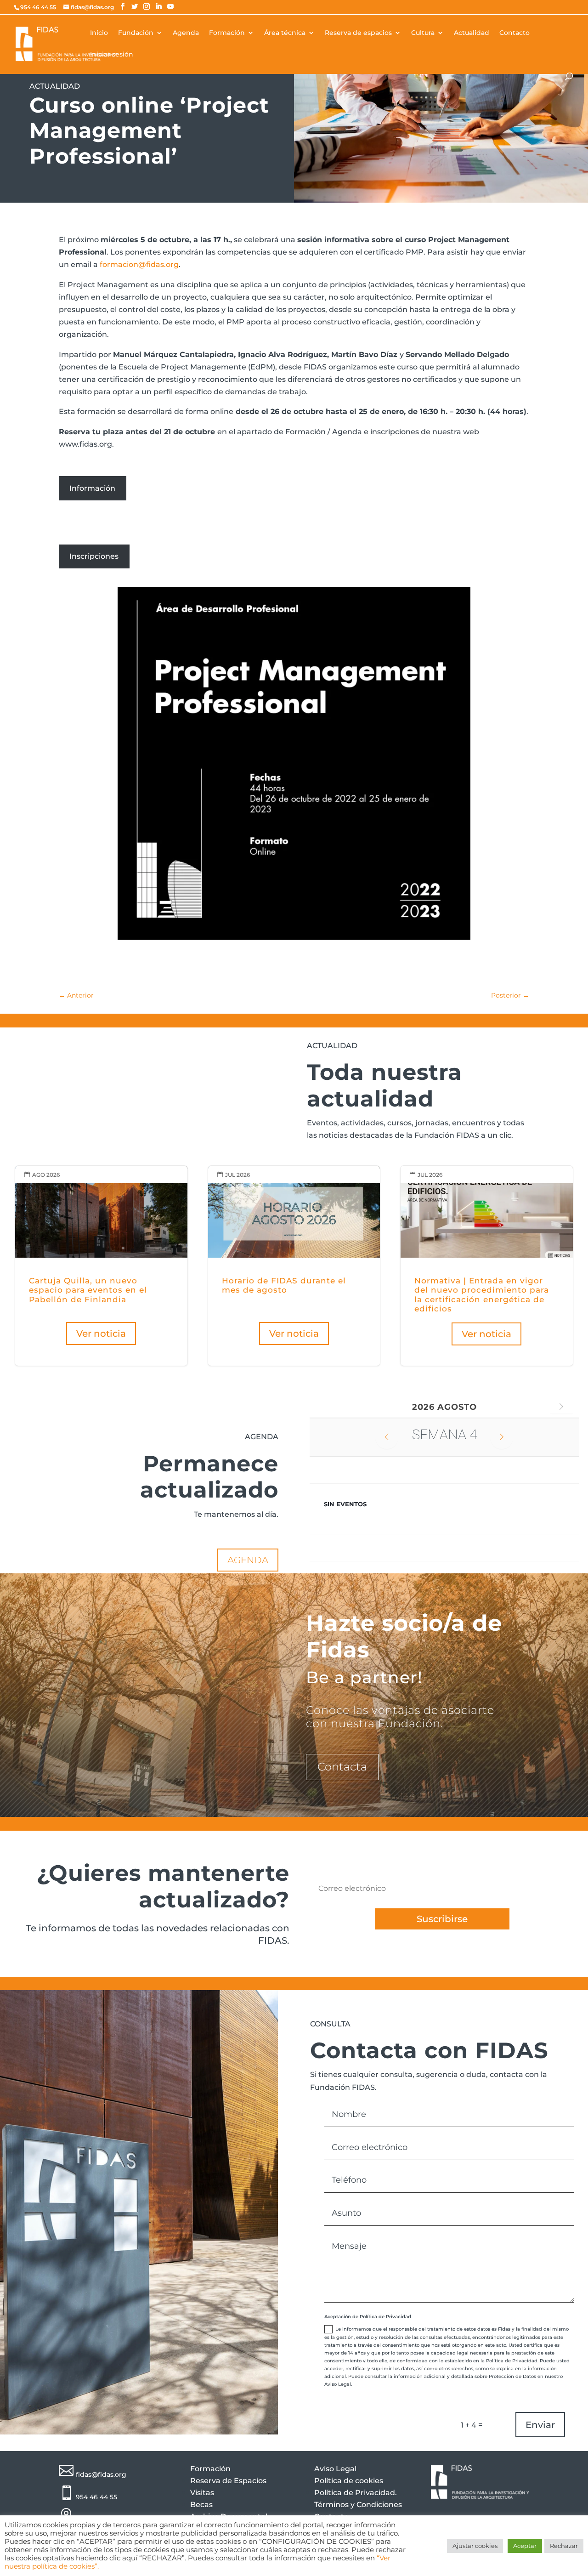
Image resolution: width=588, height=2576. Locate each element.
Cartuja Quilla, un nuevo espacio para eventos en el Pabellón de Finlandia (101, 1266)
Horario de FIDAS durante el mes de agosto (294, 1266)
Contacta (342, 1767)
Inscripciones (94, 556)
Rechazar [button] (564, 2546)
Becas (201, 2505)
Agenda (186, 33)
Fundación (136, 33)
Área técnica (285, 33)
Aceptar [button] (525, 2546)
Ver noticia (101, 1333)
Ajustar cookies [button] (475, 2546)
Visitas (202, 2493)
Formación (227, 33)
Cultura (423, 33)
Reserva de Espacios (228, 2481)
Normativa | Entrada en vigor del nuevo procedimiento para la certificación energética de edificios (487, 1266)
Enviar (540, 2425)
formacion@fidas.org (139, 264)
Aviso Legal (335, 2469)
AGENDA (248, 1560)
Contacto (514, 33)
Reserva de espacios (358, 33)
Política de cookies (349, 2481)
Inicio (99, 33)
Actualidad (472, 33)
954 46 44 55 (96, 2497)
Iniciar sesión (112, 55)
